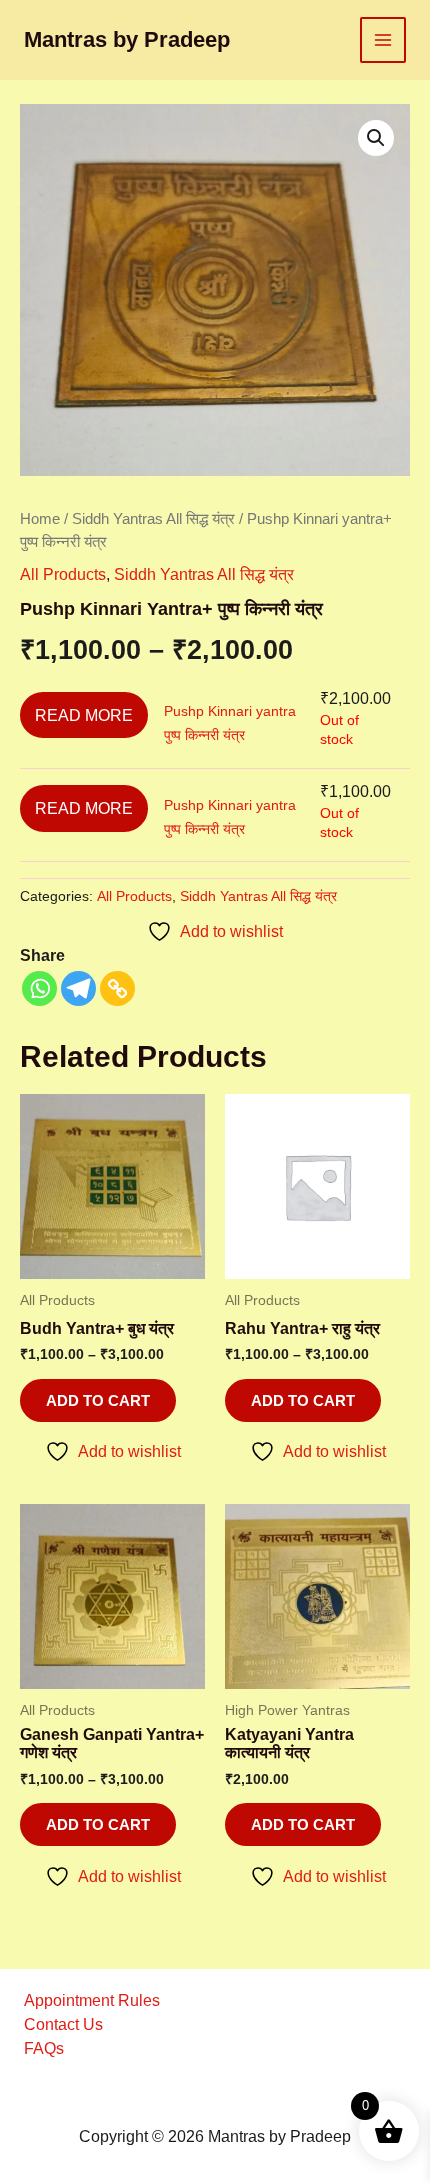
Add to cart (98, 1400)
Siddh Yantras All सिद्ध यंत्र (153, 519)
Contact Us (63, 2024)
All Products (63, 574)
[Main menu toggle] (383, 40)
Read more (84, 715)
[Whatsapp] (39, 988)
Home (40, 519)
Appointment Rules (92, 2000)
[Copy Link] (117, 988)
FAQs (44, 2048)
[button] (376, 138)
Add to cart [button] (303, 1824)
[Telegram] (78, 988)
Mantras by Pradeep (127, 39)
